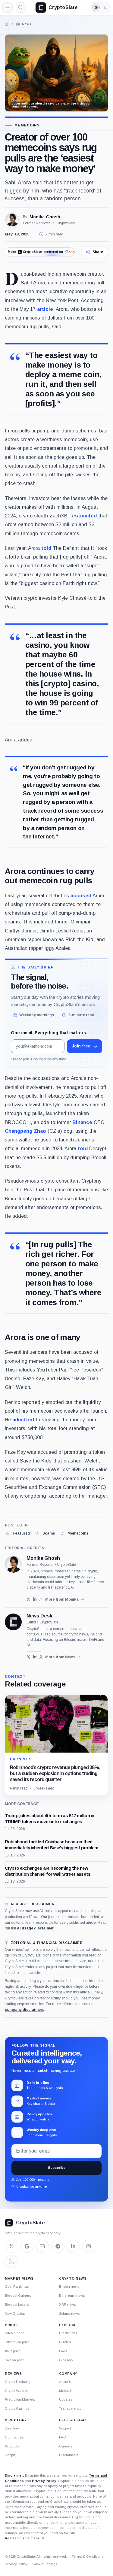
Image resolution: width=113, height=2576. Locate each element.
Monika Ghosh (45, 217)
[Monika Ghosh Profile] (12, 220)
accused (81, 896)
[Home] (7, 24)
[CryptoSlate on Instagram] (89, 2246)
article (45, 309)
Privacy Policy (44, 2481)
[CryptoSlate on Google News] (27, 2246)
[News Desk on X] (28, 1657)
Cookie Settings (45, 2564)
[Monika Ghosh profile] (13, 1564)
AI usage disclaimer (35, 1928)
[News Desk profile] (13, 1622)
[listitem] (17, 1533)
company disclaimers (25, 2010)
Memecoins (27, 125)
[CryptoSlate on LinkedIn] (73, 2246)
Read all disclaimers (22, 2538)
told (46, 548)
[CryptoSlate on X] (11, 2246)
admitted (23, 1420)
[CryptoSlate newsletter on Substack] (42, 2246)
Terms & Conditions (88, 2556)
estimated (84, 516)
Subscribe (57, 2168)
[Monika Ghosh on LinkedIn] (35, 1599)
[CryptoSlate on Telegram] (58, 2246)
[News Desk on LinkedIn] (35, 1657)
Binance (82, 1122)
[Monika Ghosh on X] (28, 1599)
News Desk (39, 1616)
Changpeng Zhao (25, 1131)
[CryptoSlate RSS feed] (11, 2262)
